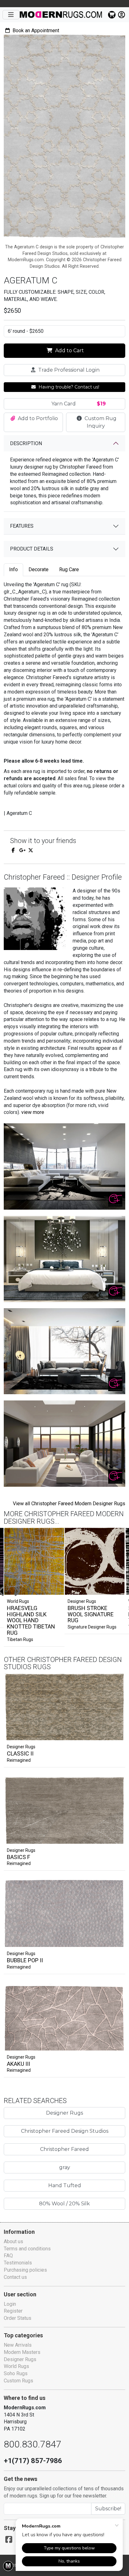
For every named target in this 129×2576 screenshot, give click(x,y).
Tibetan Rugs (20, 1639)
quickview (115, 1734)
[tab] (13, 570)
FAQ (8, 2256)
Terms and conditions (27, 2249)
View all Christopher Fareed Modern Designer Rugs (69, 1504)
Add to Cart (69, 351)
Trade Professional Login (68, 370)
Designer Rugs (21, 1747)
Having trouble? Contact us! (68, 387)
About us (13, 2241)
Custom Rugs (18, 2381)
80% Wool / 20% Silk (64, 2204)
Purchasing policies (25, 2270)
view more (33, 1112)
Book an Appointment (35, 30)
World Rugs (16, 2366)
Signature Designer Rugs (92, 1627)
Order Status (18, 2318)
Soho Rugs (16, 2373)
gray (65, 2167)
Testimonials (18, 2263)
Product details (32, 549)
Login (10, 2304)
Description (26, 443)
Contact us (15, 2277)
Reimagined (19, 1760)
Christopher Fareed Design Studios (65, 2131)
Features (22, 526)
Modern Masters (22, 2352)
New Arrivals (18, 2345)
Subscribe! (108, 2509)
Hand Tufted (65, 2185)
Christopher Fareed (64, 2149)
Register (13, 2311)
